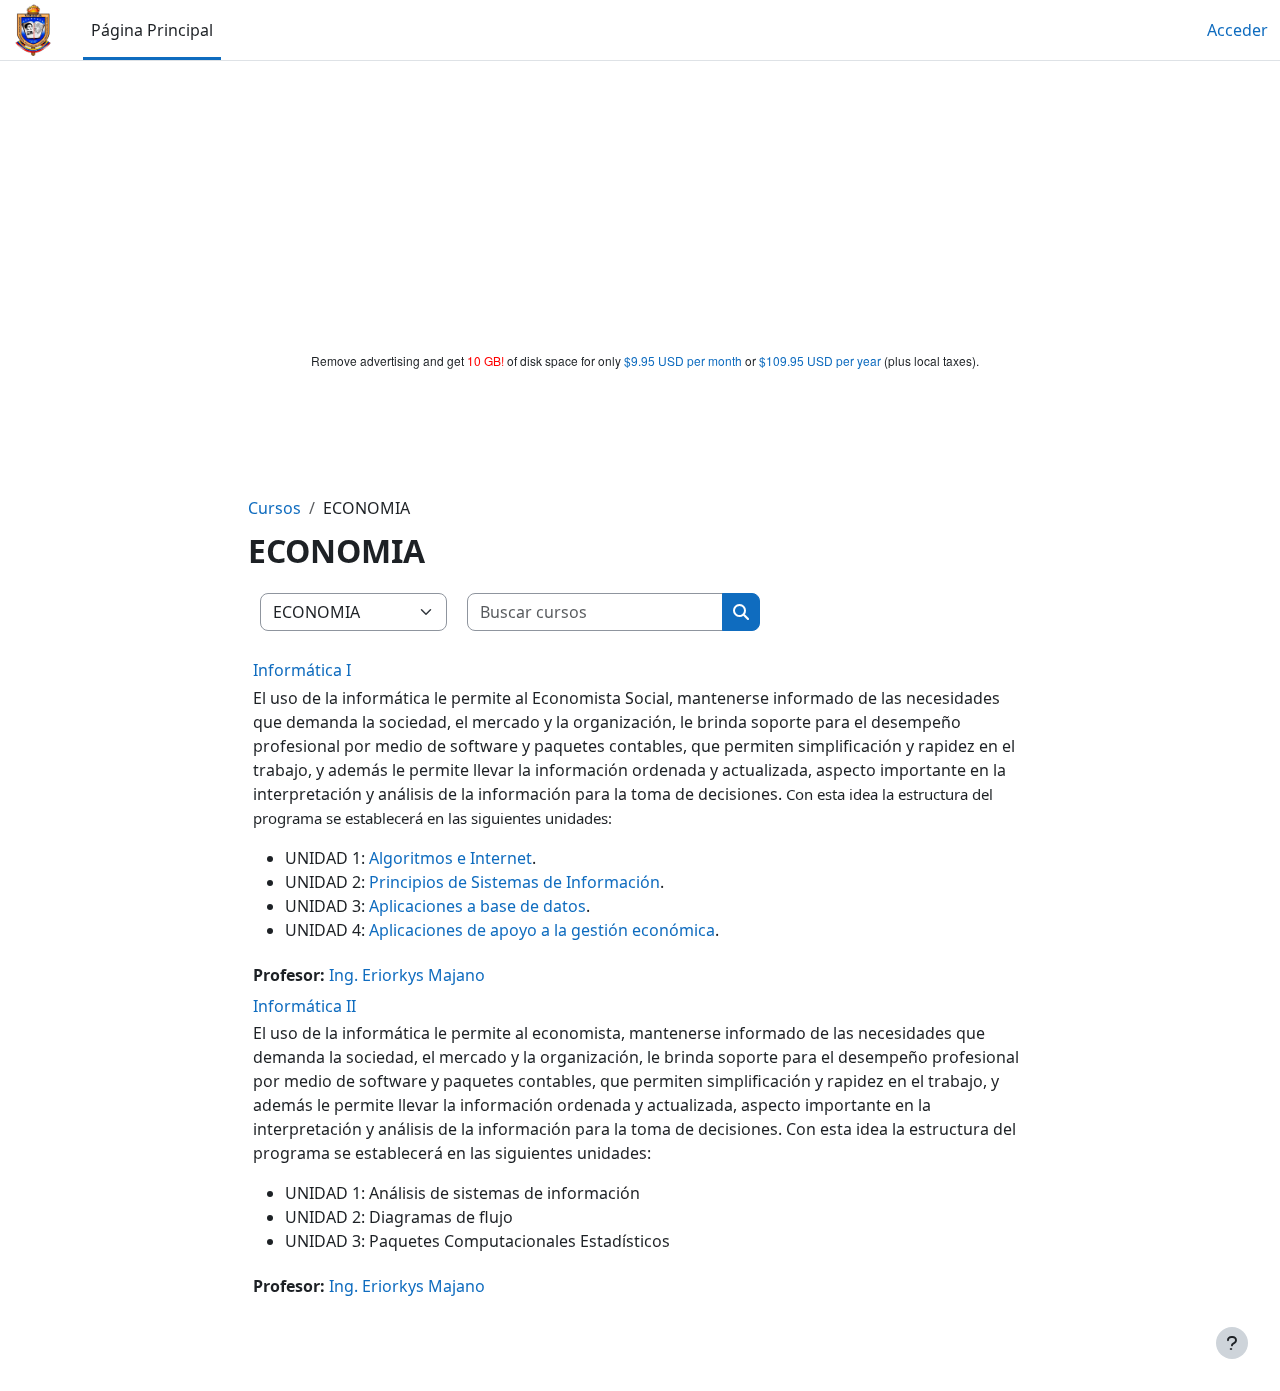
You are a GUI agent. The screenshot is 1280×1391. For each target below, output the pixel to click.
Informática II (304, 1006)
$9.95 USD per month (683, 360)
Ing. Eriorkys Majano (407, 975)
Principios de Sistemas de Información (514, 882)
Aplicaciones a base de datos (477, 906)
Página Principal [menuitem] (152, 30)
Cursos (274, 508)
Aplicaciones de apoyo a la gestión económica (542, 930)
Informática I (302, 670)
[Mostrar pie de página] (1232, 1343)
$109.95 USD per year (820, 360)
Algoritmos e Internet (450, 858)
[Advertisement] (640, 202)
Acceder (1237, 30)
